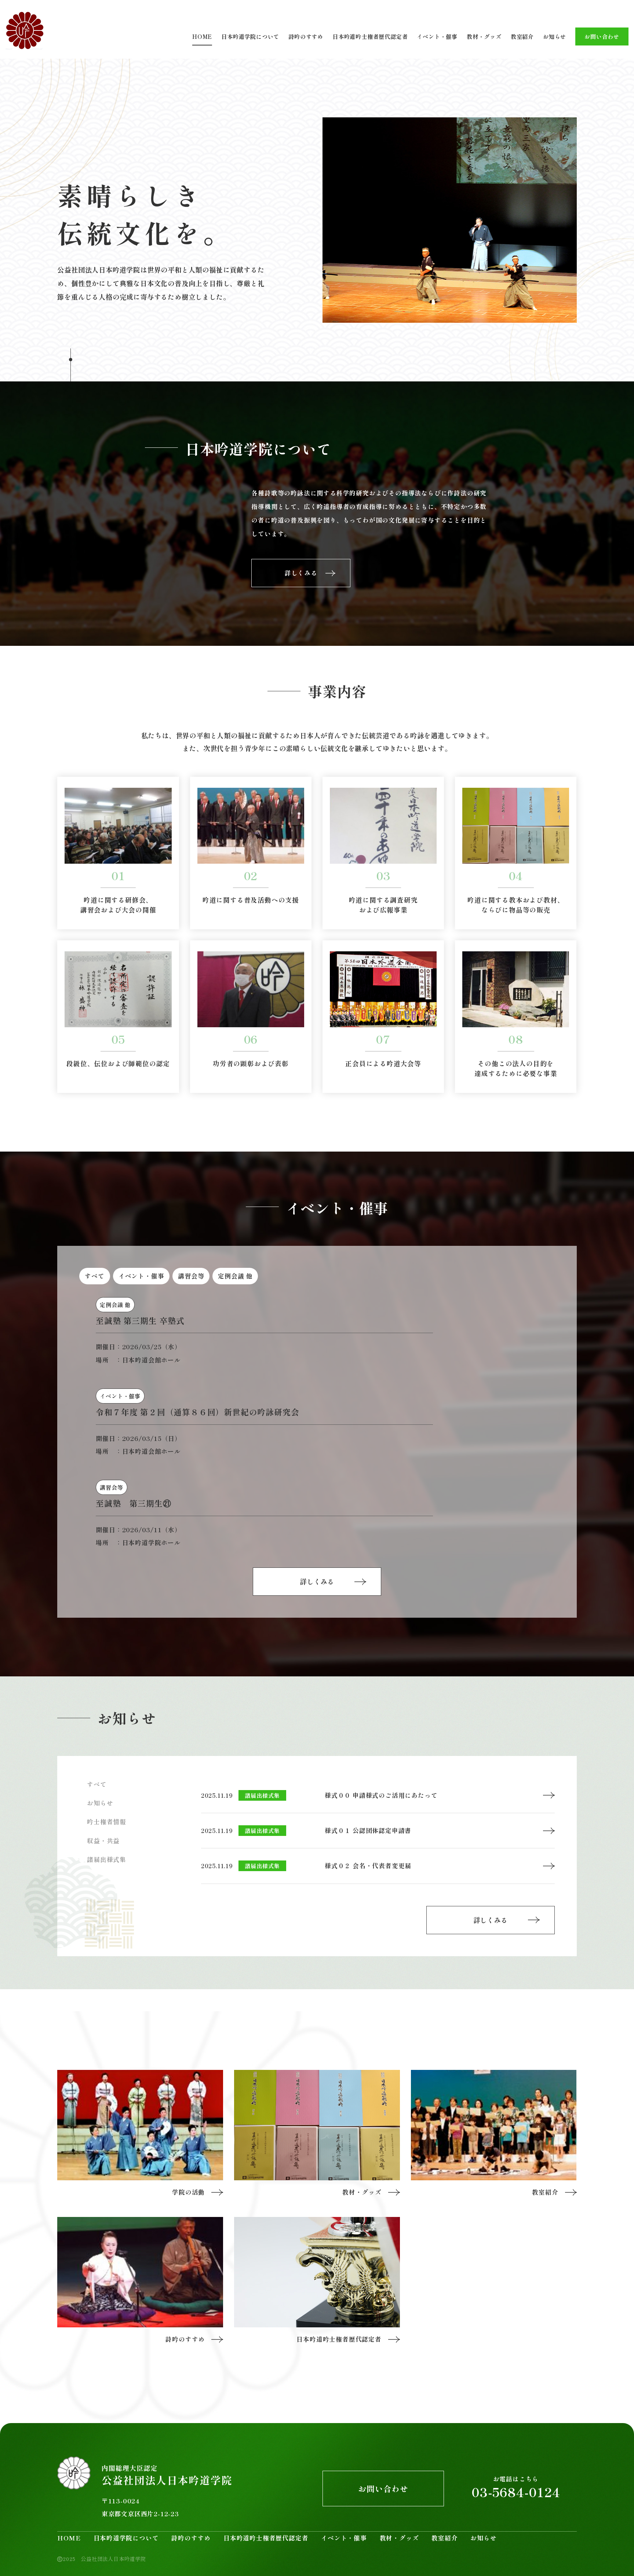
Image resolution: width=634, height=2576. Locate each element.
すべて (94, 1276)
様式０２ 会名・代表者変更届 (368, 1866)
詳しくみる (317, 1581)
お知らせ (555, 36)
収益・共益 (103, 1841)
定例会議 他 (235, 1276)
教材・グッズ (484, 36)
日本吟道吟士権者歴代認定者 (370, 36)
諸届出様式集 (107, 1859)
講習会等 (191, 1276)
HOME (202, 36)
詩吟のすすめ (306, 36)
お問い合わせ (602, 36)
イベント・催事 (437, 36)
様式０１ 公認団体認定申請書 (368, 1830)
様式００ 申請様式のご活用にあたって (381, 1795)
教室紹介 (522, 36)
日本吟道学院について (250, 36)
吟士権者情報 (107, 1822)
